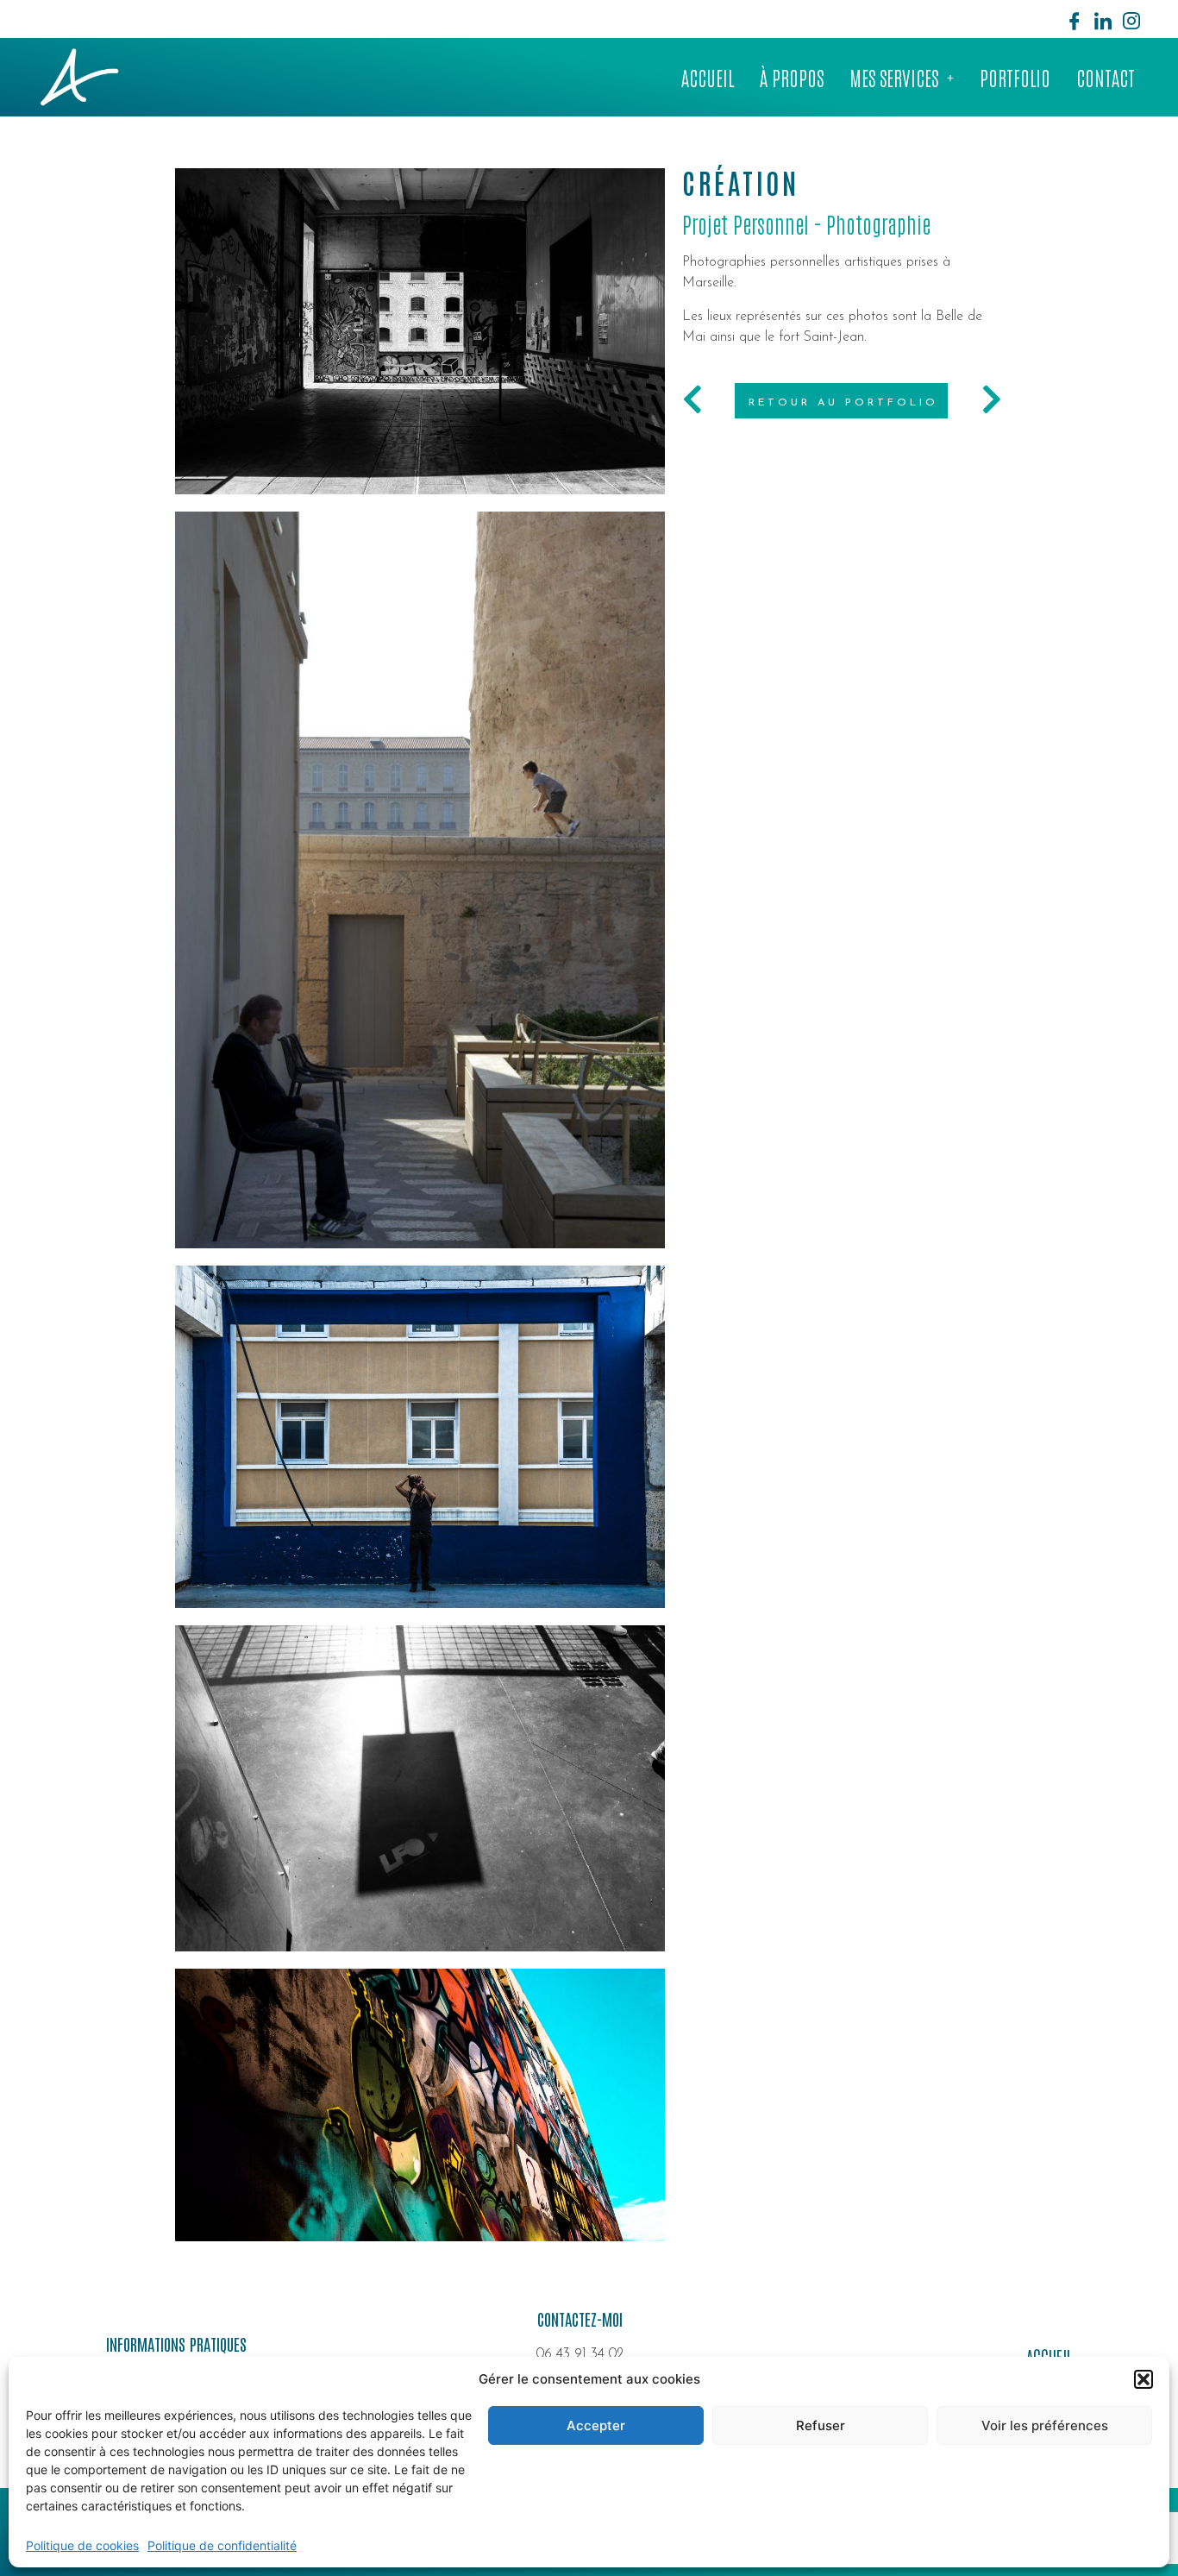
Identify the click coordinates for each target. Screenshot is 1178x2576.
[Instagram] (1131, 19)
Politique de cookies (82, 2545)
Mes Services (894, 77)
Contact (1106, 77)
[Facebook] (1075, 19)
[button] (1144, 2379)
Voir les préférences (1045, 2425)
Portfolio (1015, 77)
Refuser (821, 2425)
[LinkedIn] (1103, 19)
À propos (792, 77)
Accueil (708, 77)
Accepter (596, 2425)
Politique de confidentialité (222, 2545)
